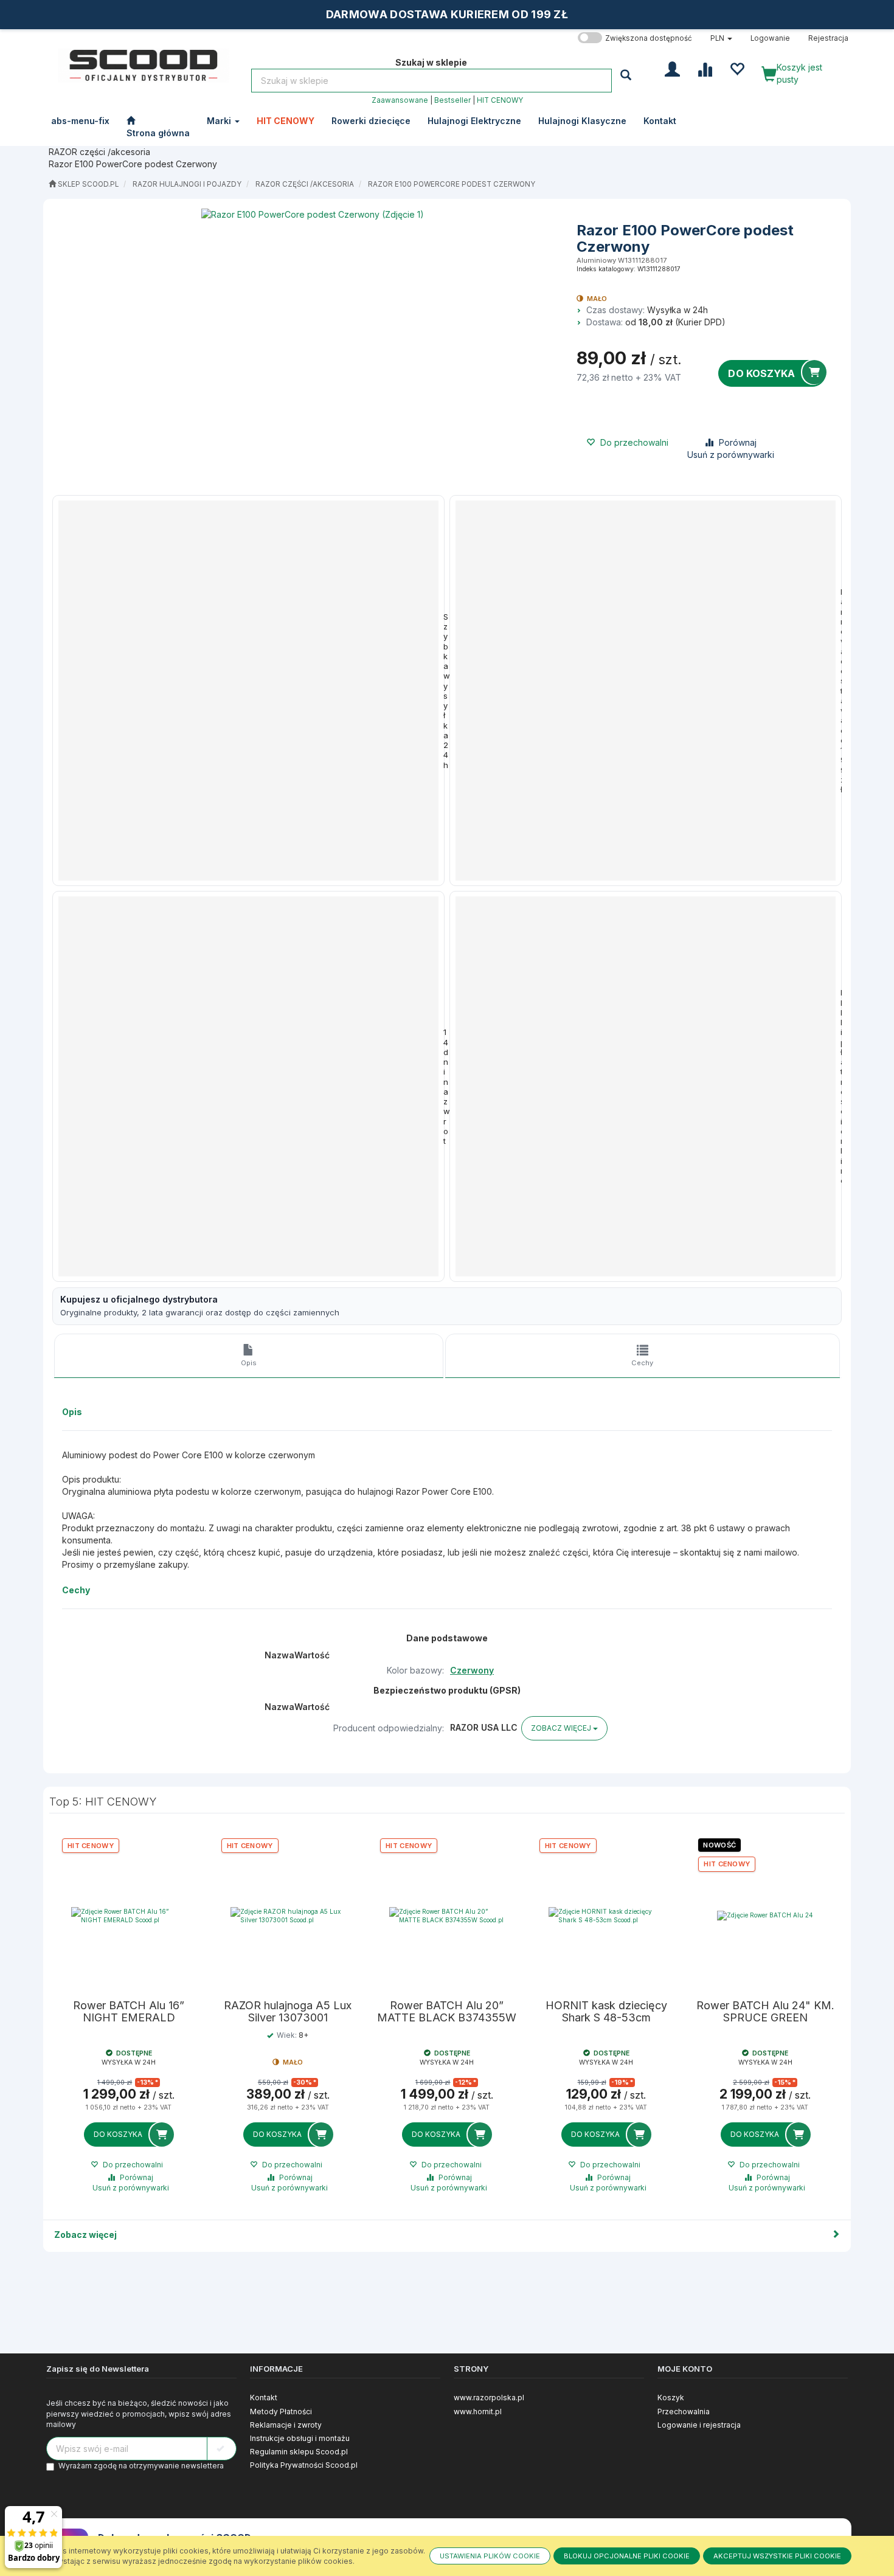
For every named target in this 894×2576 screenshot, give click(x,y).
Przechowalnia (684, 2412)
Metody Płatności (281, 2412)
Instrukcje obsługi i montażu (300, 2438)
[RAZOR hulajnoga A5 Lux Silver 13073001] (288, 1916)
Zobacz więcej (85, 2235)
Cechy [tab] (642, 1363)
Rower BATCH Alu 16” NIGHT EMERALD (129, 2012)
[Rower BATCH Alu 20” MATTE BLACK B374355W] (447, 1916)
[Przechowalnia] (737, 68)
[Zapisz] (222, 2449)
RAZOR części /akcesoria (305, 184)
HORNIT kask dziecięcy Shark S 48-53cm (606, 2012)
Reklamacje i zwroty (286, 2425)
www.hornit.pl (478, 2412)
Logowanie (770, 38)
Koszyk (671, 2398)
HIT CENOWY (500, 100)
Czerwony (472, 1670)
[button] (721, 38)
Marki (220, 121)
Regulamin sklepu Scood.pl (299, 2452)
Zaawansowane (400, 100)
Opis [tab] (249, 1363)
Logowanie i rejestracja (699, 2425)
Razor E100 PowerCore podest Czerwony (452, 184)
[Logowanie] (672, 68)
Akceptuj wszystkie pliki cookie (777, 2556)
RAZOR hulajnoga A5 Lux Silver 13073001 (288, 2012)
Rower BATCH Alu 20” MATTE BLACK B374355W (447, 2012)
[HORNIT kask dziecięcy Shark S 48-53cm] (606, 1916)
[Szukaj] (627, 74)
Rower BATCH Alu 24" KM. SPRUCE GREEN (765, 2012)
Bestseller (452, 100)
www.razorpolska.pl (489, 2398)
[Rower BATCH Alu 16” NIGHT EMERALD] (129, 1916)
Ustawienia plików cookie (490, 2556)
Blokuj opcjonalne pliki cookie (627, 2556)
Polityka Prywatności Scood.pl (304, 2465)
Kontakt (264, 2398)
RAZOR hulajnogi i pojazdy (187, 184)
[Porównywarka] (705, 68)
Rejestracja (828, 38)
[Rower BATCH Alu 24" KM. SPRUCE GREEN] (765, 1916)
